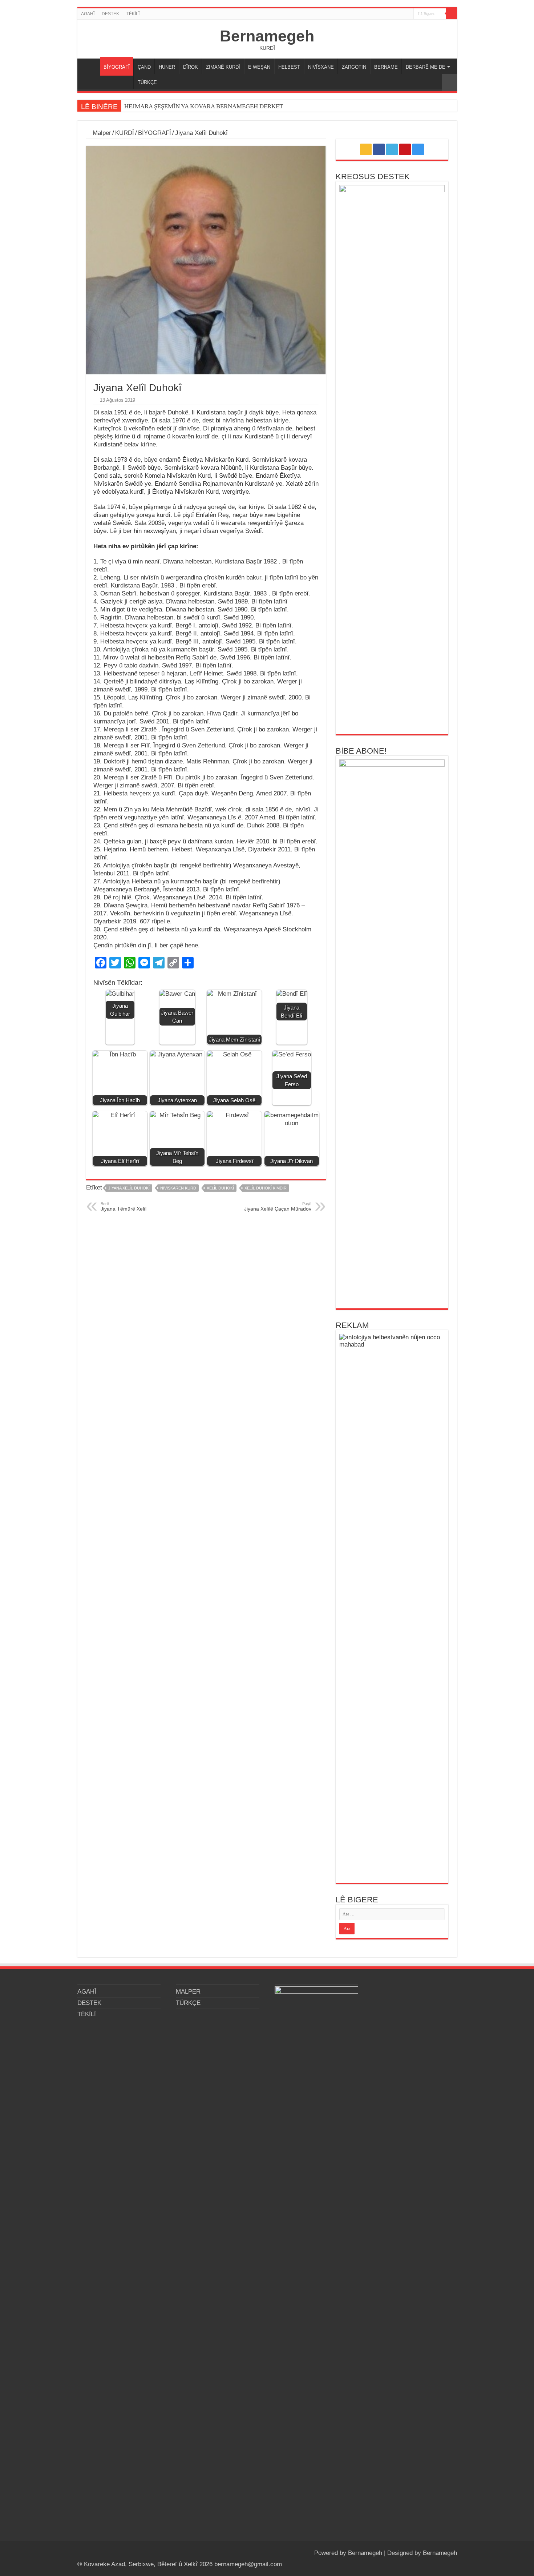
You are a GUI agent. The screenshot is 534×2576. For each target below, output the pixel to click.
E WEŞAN (259, 67)
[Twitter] (394, 14)
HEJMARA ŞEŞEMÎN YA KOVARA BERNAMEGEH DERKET (204, 106)
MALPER (90, 66)
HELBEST (289, 67)
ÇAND (144, 67)
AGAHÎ (88, 14)
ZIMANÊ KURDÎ (223, 67)
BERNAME (386, 67)
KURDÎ (125, 133)
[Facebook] (387, 14)
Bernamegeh (267, 36)
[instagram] (408, 14)
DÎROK (191, 67)
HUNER (167, 67)
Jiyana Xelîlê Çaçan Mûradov (278, 1207)
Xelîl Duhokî (220, 1188)
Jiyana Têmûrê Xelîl (124, 1207)
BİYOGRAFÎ (117, 67)
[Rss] (381, 14)
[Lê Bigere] (452, 14)
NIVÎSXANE (321, 67)
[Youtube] (401, 14)
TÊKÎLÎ (133, 14)
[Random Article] (449, 82)
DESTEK (110, 14)
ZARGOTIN (354, 67)
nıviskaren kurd (178, 1188)
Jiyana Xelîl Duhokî (129, 1188)
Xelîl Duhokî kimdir (266, 1188)
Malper (101, 133)
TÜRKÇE (147, 82)
